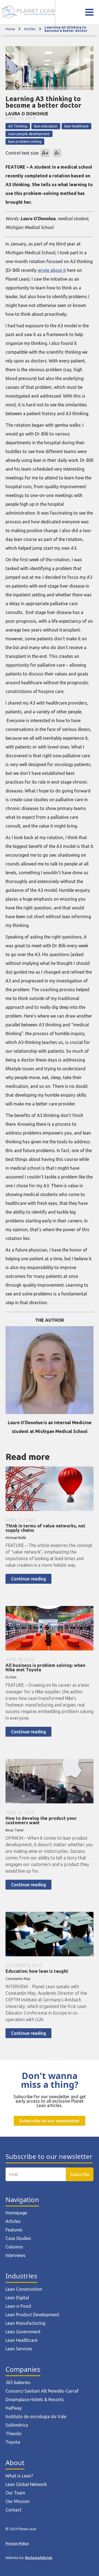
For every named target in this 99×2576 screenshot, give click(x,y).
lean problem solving (25, 141)
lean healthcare (76, 126)
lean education (46, 126)
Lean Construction (24, 2289)
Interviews (16, 2255)
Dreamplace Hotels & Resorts (35, 2399)
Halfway (14, 2408)
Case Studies (18, 2238)
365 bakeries (18, 2382)
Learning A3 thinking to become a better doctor (66, 29)
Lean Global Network (26, 2484)
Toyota (13, 2442)
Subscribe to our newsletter (50, 2121)
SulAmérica (17, 2425)
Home (10, 29)
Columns (14, 2247)
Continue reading (28, 1579)
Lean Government (23, 2332)
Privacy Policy (17, 2543)
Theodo (13, 2433)
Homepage (16, 2213)
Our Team (15, 2493)
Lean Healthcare (21, 2340)
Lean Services (19, 2349)
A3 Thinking (18, 126)
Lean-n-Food (18, 2306)
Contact (13, 2510)
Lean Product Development (32, 2315)
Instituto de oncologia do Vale (36, 2416)
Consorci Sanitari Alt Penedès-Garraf (42, 2391)
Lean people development (29, 134)
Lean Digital (17, 2298)
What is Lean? (19, 2476)
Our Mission (18, 2501)
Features (14, 2230)
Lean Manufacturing (25, 2323)
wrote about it (52, 270)
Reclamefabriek (39, 2558)
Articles (30, 29)
